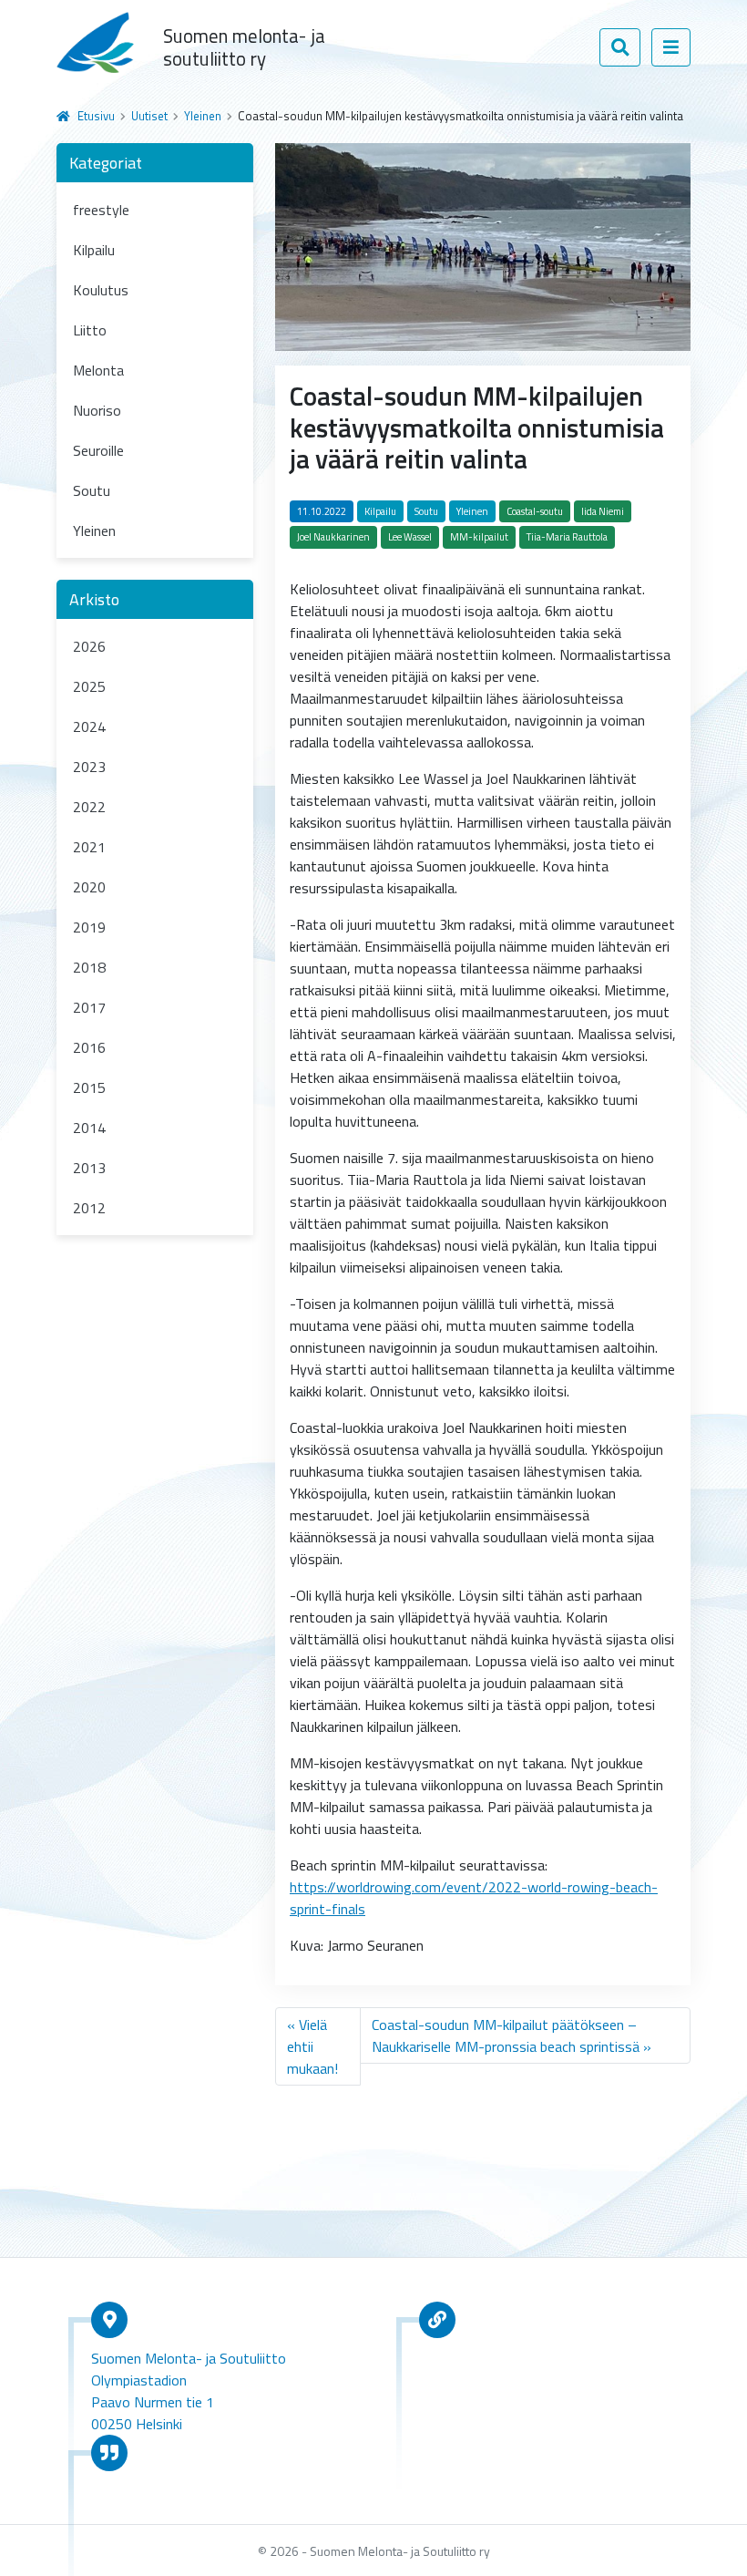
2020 (89, 887)
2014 (89, 1128)
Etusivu (96, 116)
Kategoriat (106, 163)
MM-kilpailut (479, 537)
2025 (89, 686)
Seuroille (98, 450)
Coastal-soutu (535, 511)
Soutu (92, 490)
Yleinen (203, 116)
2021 (89, 847)
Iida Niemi (603, 511)
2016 (89, 1047)
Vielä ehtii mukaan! (312, 2046)
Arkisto (94, 599)
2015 (89, 1087)
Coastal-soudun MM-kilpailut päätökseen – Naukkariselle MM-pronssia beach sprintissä (506, 2035)
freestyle (101, 210)
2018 (89, 967)
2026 (89, 646)
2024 (89, 726)
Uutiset (149, 116)
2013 (89, 1168)
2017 (89, 1007)
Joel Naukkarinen (333, 537)
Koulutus (101, 290)
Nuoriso (97, 410)
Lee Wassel (410, 537)
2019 (89, 927)
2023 (89, 767)
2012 (89, 1208)
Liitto (90, 330)
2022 (89, 807)
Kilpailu (94, 250)
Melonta (98, 370)
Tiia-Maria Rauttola (567, 537)
